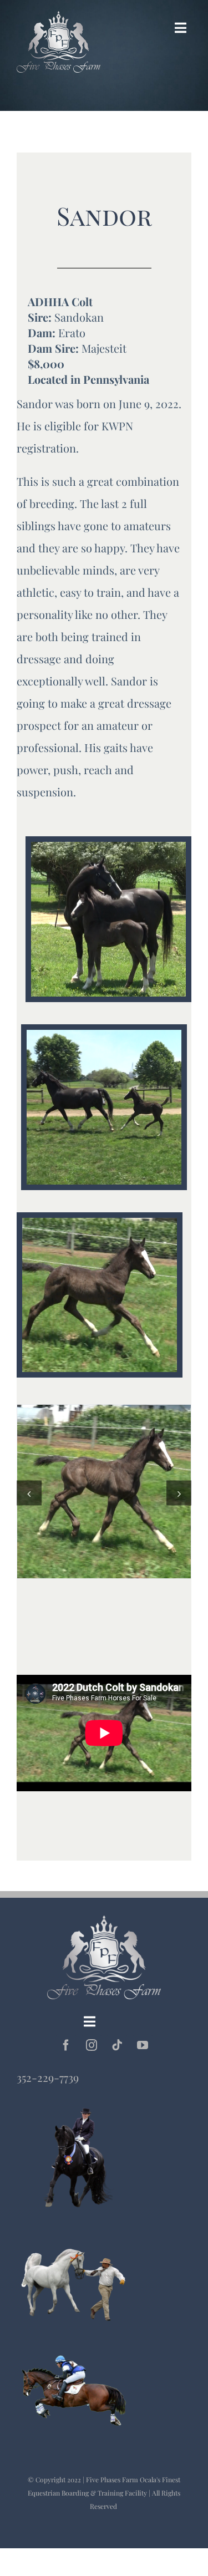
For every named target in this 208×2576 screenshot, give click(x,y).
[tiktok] (117, 2045)
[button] (29, 1493)
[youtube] (143, 2045)
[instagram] (92, 2045)
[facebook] (66, 2045)
